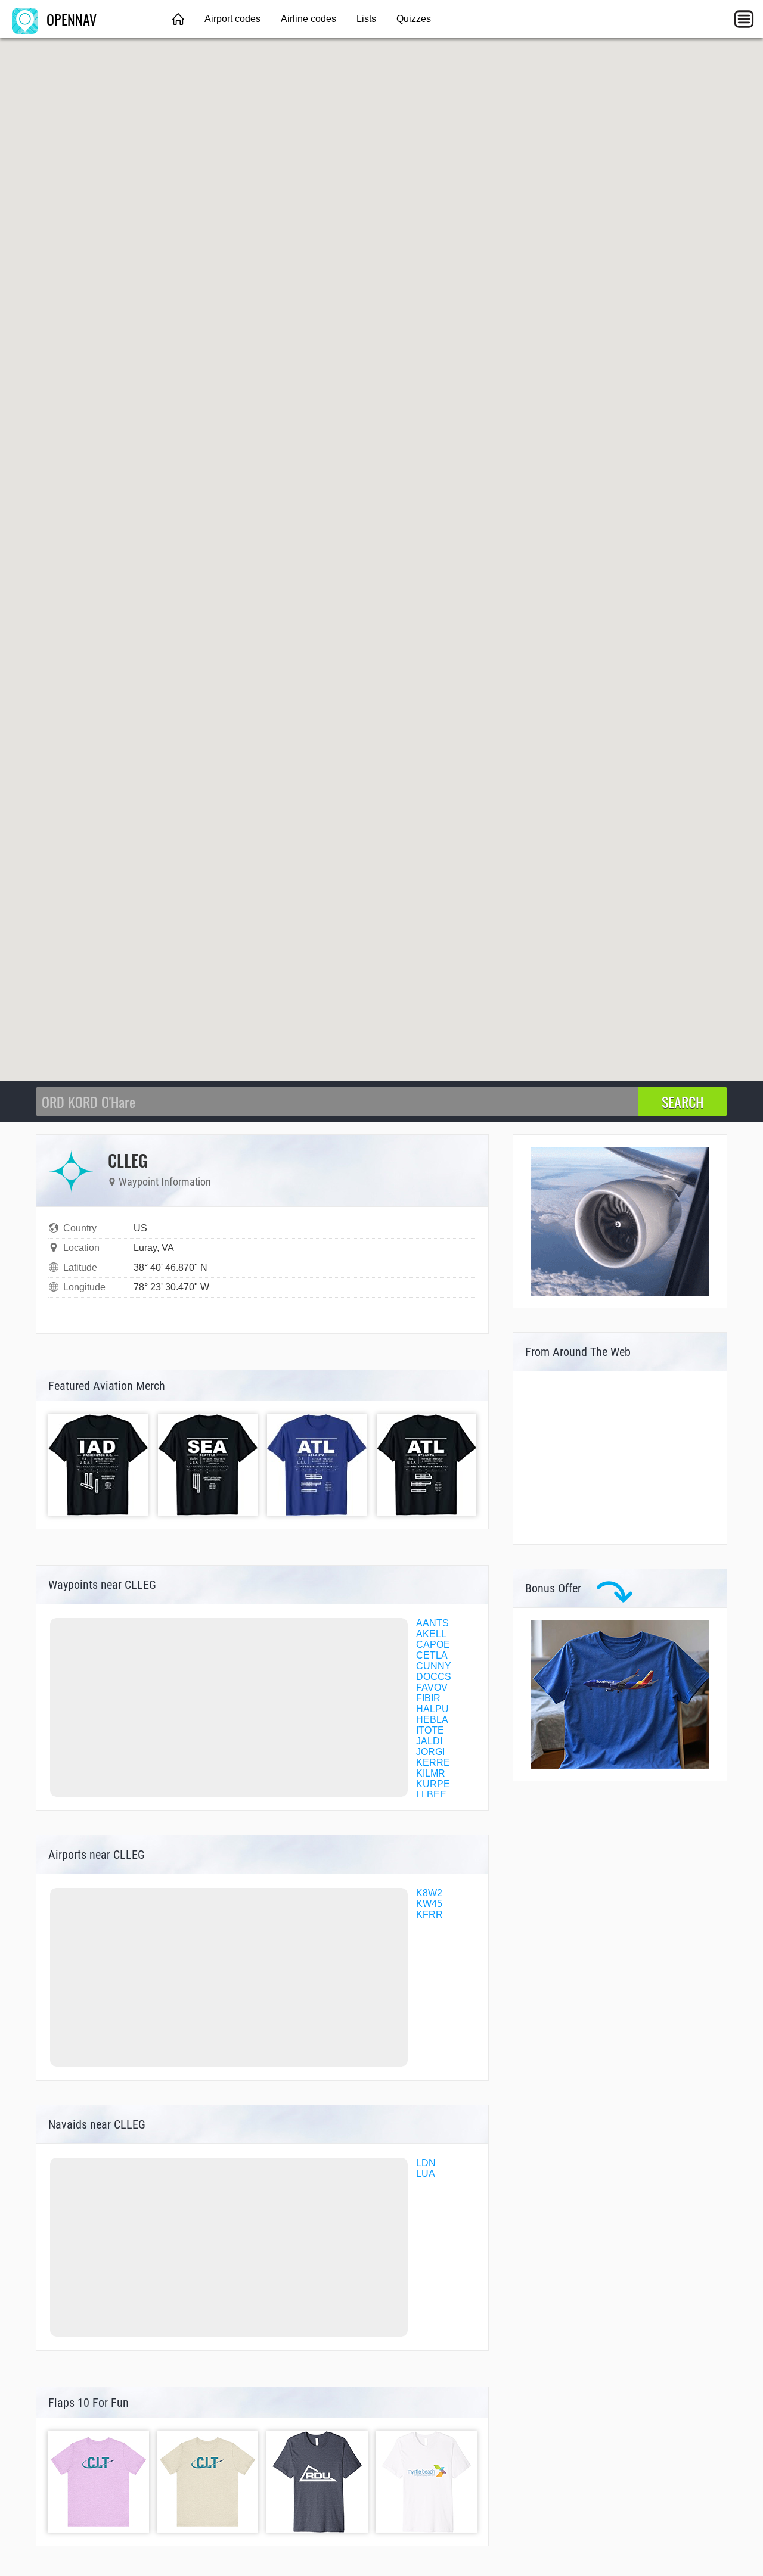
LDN (426, 2163)
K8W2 (429, 1893)
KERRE (433, 1763)
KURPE (433, 1784)
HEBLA (432, 1720)
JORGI (430, 1752)
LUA (426, 2174)
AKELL (431, 1634)
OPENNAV (70, 19)
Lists (366, 19)
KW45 (429, 1904)
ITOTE (430, 1730)
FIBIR (428, 1698)
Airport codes (232, 19)
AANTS (432, 1623)
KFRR (429, 1914)
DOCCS (434, 1677)
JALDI (429, 1741)
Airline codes (308, 19)
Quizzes (414, 19)
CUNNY (434, 1666)
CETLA (432, 1655)
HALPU (432, 1709)
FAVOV (432, 1687)
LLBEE (431, 1795)
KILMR (431, 1773)
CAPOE (433, 1645)
